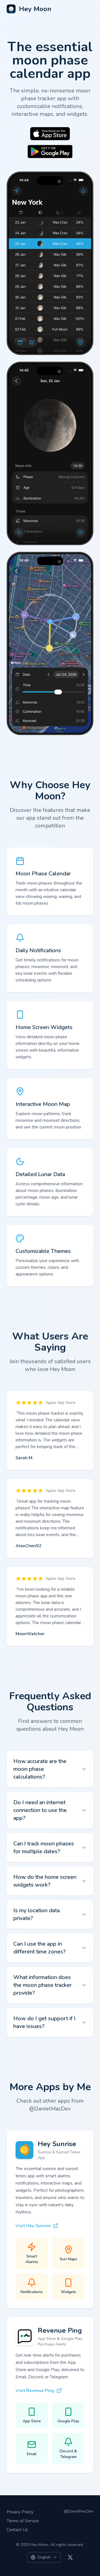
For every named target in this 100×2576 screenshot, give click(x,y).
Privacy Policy (20, 2512)
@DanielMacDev (79, 2511)
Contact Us (17, 2530)
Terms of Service (23, 2521)
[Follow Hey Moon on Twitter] (70, 2557)
